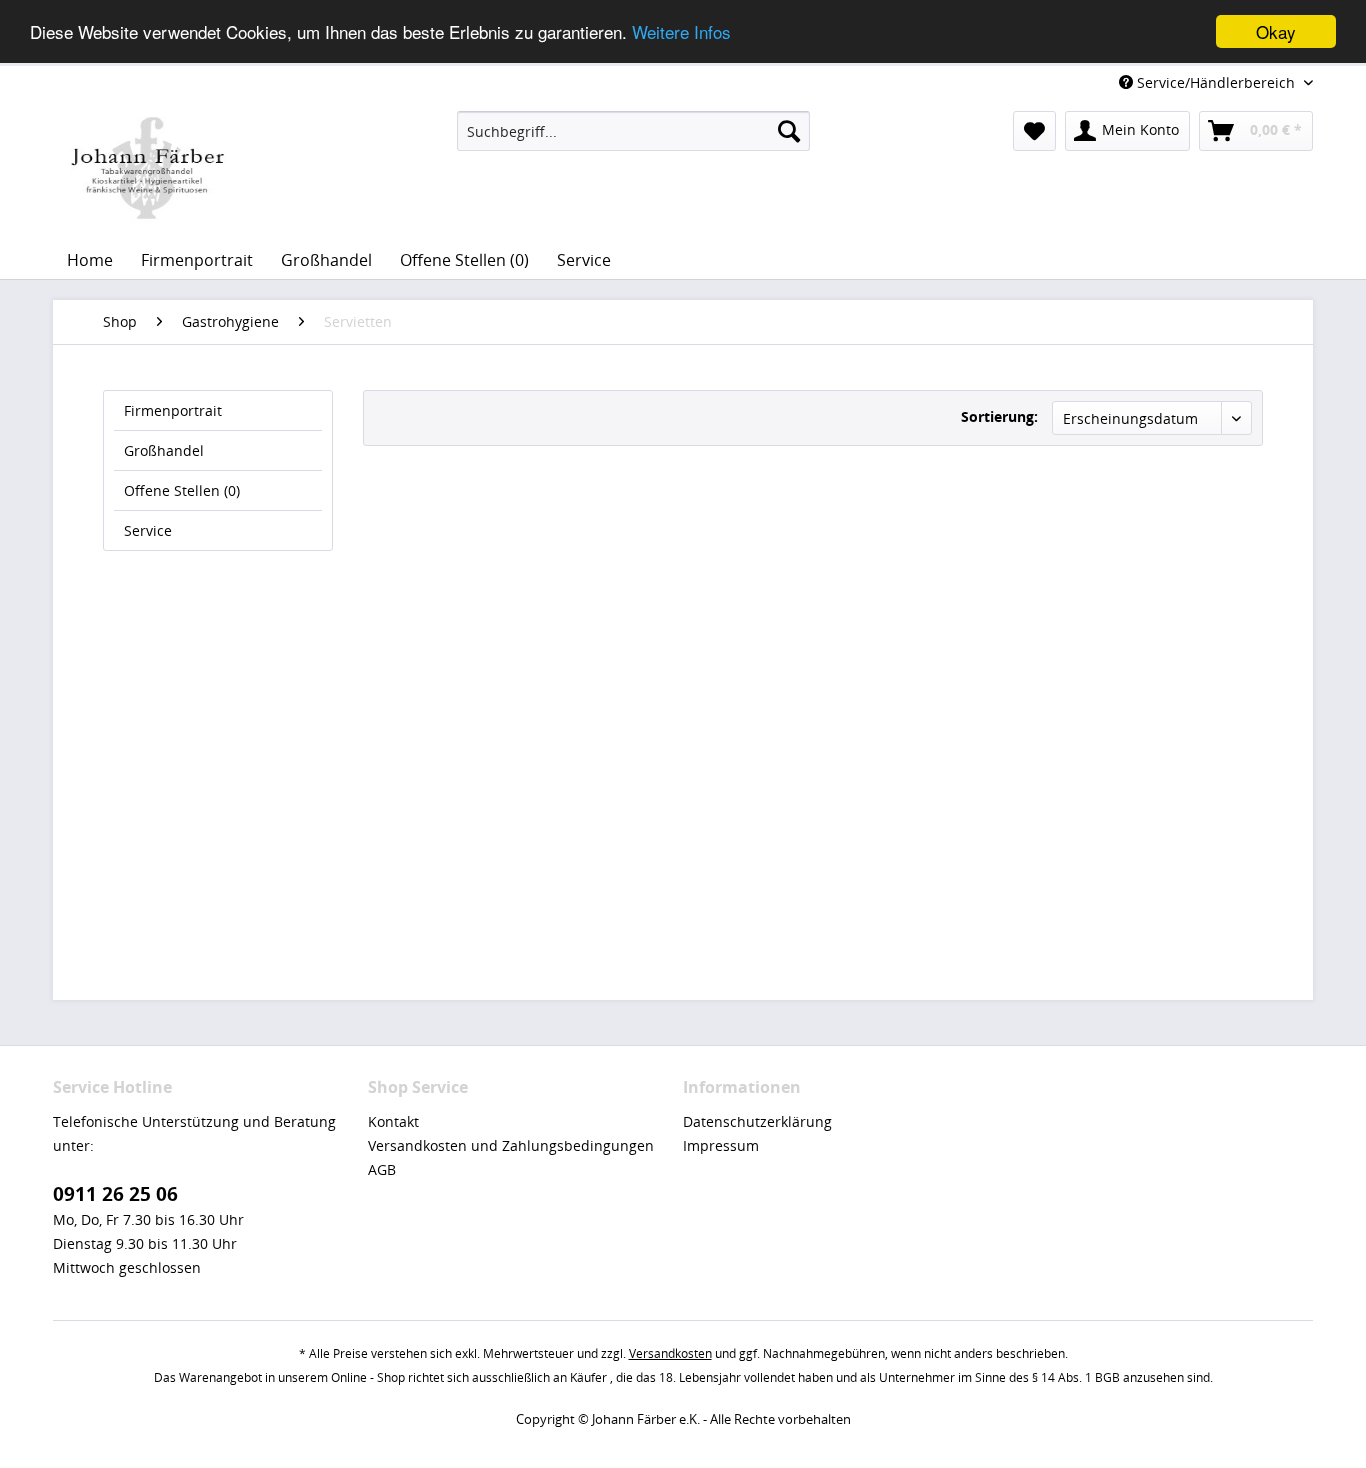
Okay (1276, 31)
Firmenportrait (173, 410)
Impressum (721, 1145)
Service (148, 530)
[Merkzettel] (1034, 131)
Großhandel (164, 450)
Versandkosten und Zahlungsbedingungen (511, 1145)
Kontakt (393, 1121)
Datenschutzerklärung (757, 1121)
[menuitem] (633, 131)
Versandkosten (670, 1353)
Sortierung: (999, 416)
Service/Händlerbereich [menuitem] (1216, 82)
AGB (382, 1169)
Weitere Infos (681, 32)
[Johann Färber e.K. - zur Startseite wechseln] (148, 168)
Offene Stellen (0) (182, 490)
